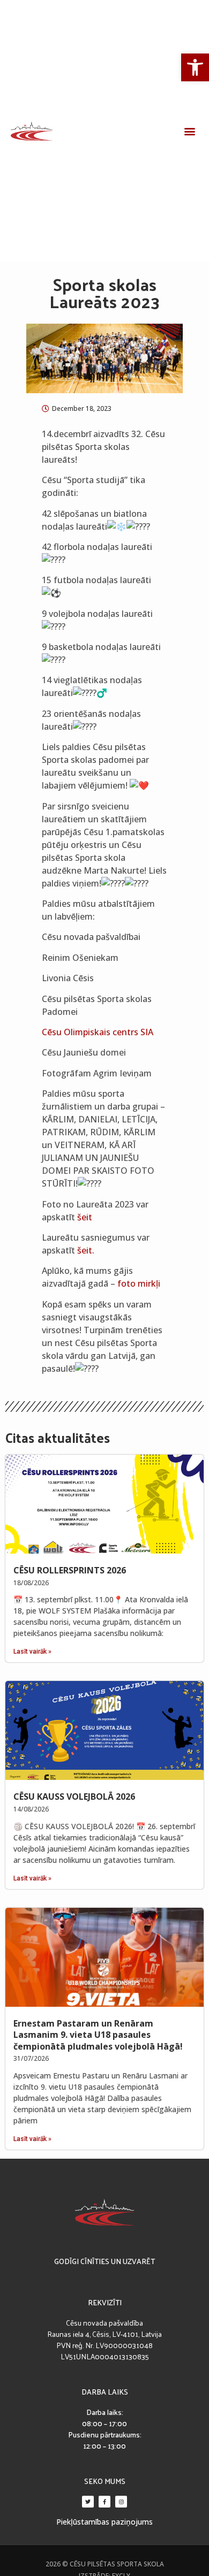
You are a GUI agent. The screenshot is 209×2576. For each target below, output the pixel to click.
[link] (195, 67)
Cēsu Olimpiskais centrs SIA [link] (98, 1032)
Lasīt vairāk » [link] (32, 1652)
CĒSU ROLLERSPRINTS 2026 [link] (70, 1570)
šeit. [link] (86, 1250)
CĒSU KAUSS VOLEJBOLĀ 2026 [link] (74, 1797)
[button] (190, 131)
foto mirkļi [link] (139, 1283)
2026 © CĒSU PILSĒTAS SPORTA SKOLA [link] (105, 2564)
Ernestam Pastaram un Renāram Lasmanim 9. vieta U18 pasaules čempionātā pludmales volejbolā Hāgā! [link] (98, 2035)
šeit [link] (85, 1217)
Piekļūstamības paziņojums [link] (104, 2522)
